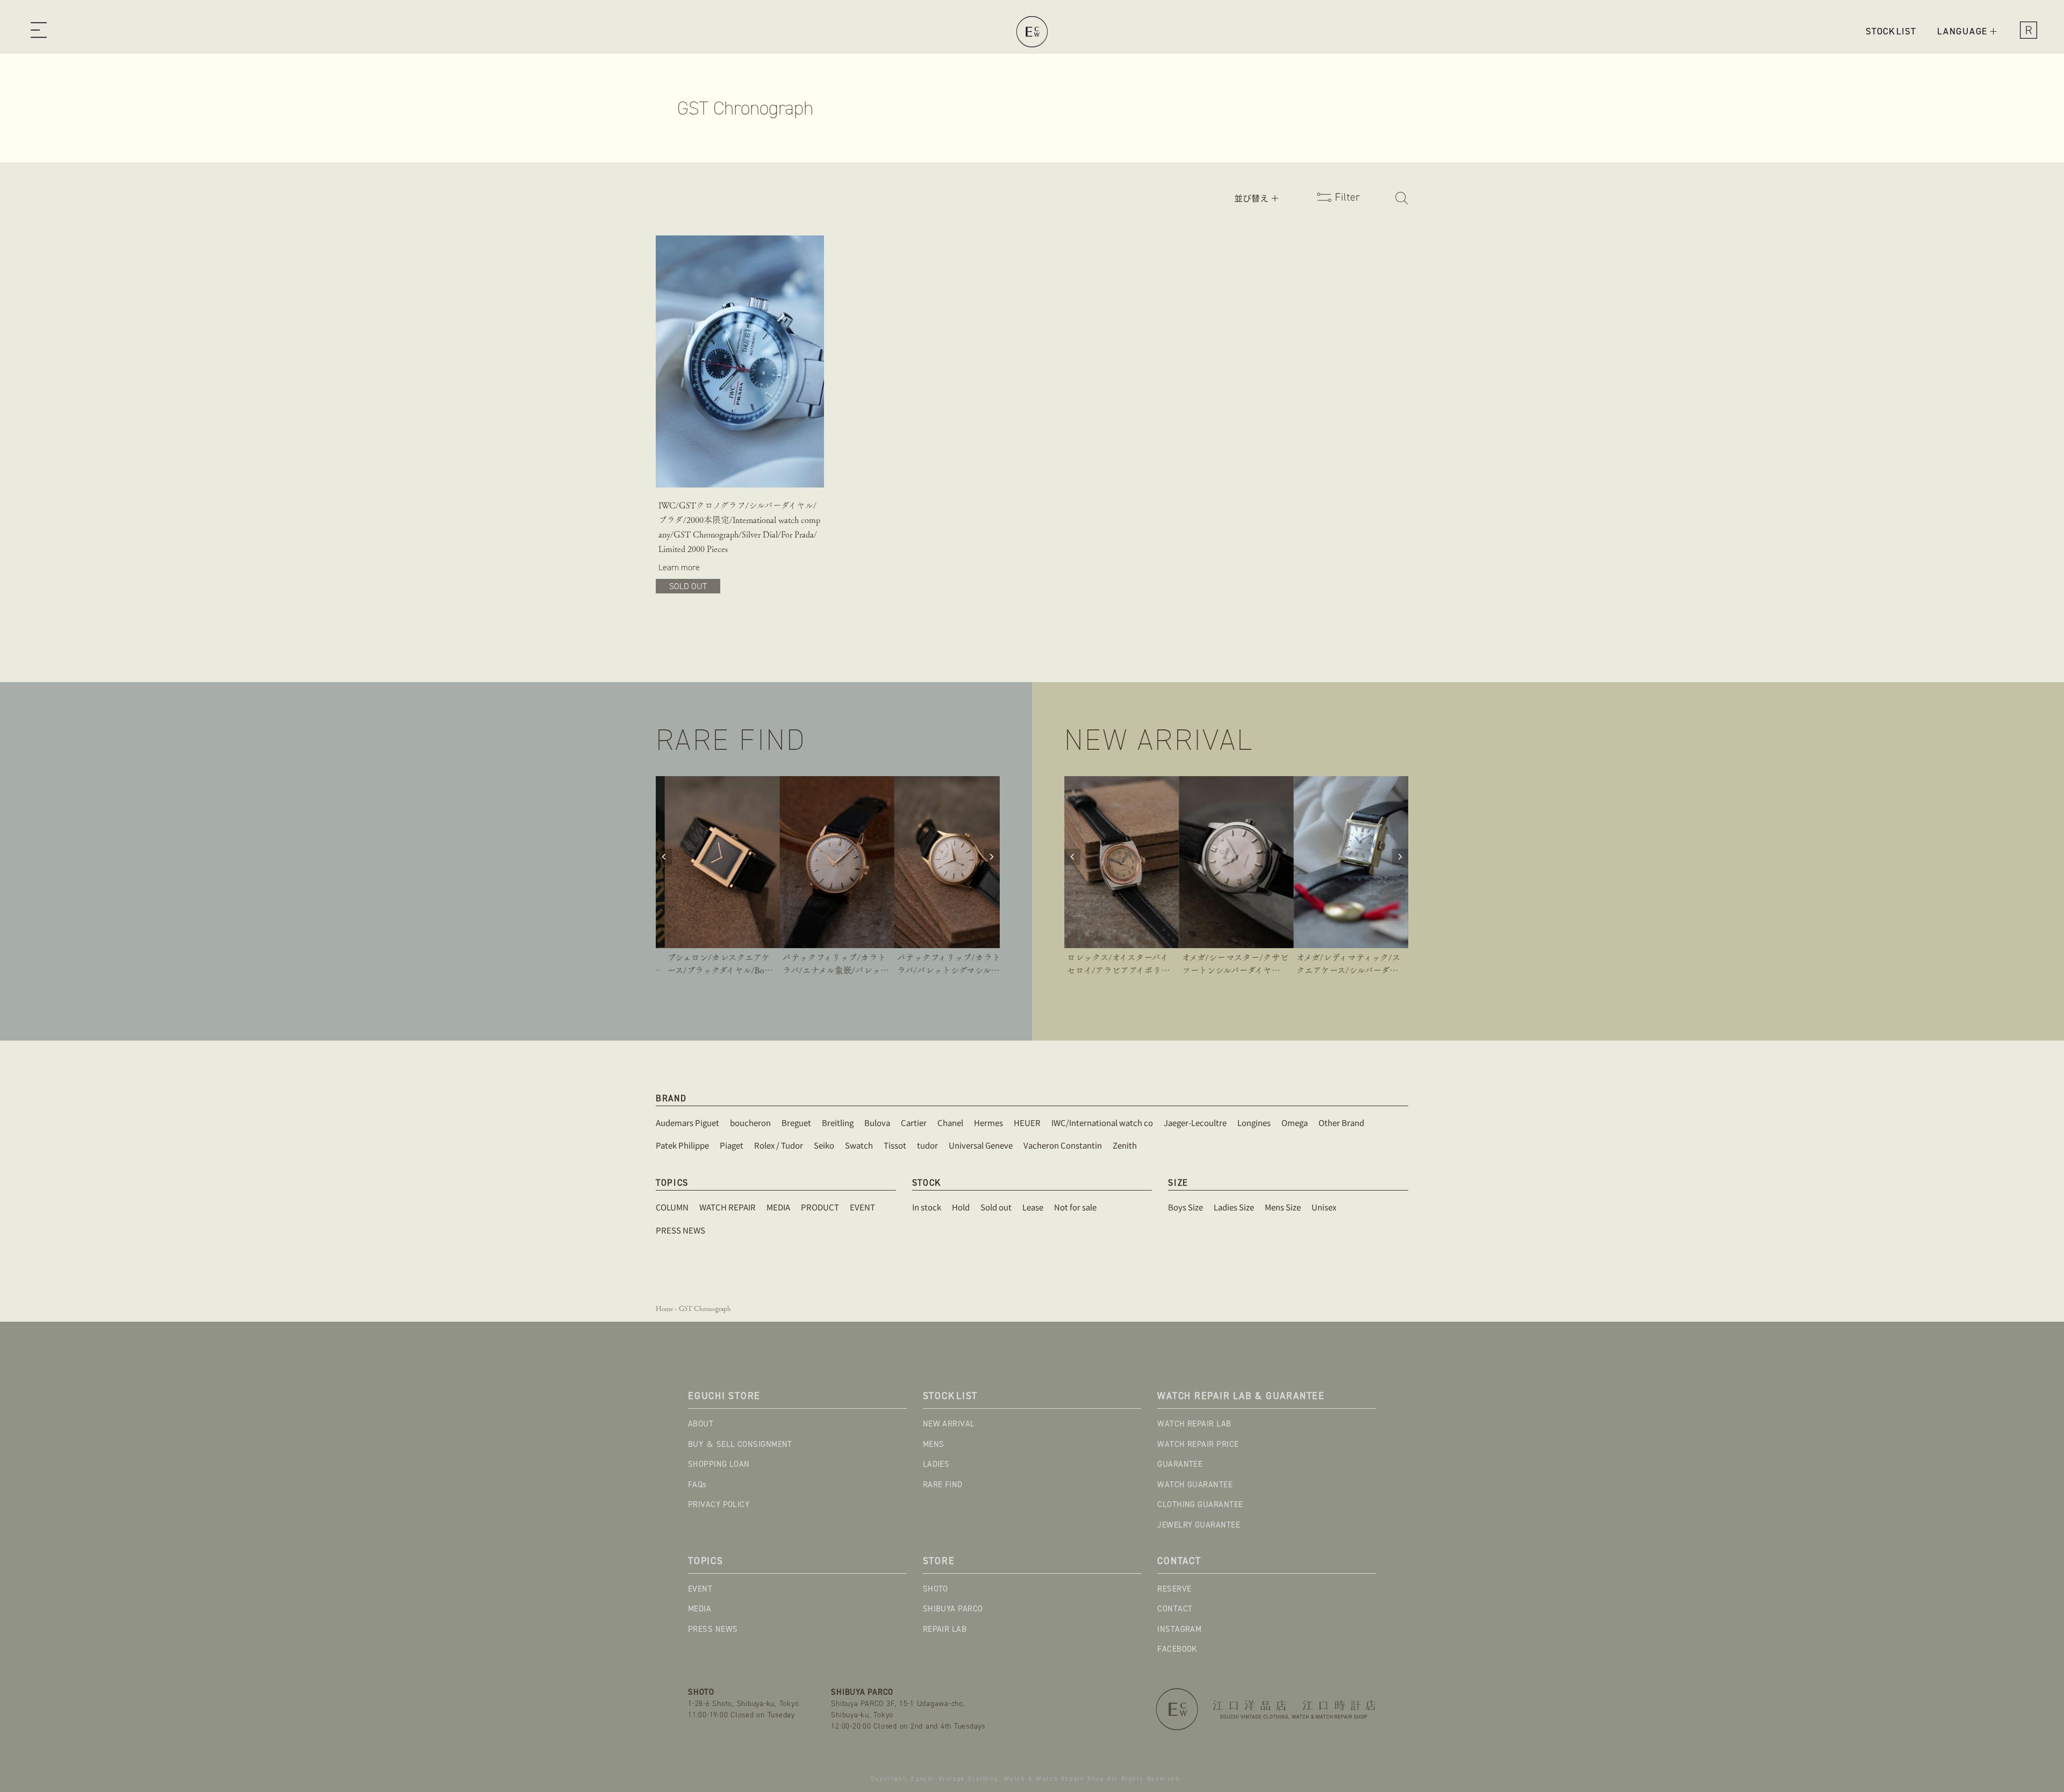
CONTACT (1175, 1609)
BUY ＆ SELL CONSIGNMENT (740, 1444)
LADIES (936, 1464)
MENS (934, 1444)
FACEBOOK (1177, 1649)
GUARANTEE (1180, 1464)
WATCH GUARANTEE (1195, 1485)
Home (664, 1309)
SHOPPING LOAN (719, 1464)
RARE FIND (943, 1485)
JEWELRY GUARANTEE (1199, 1525)
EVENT (700, 1589)
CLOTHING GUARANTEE (1200, 1504)
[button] (38, 32)
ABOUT (701, 1424)
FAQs (697, 1485)
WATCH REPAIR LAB (1194, 1424)
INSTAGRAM (1179, 1629)
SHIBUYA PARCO (953, 1609)
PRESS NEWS (713, 1629)
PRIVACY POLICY (719, 1504)
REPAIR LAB (945, 1629)
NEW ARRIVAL (949, 1424)
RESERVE (1174, 1589)
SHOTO (936, 1589)
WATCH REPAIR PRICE (1198, 1444)
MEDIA (700, 1609)
